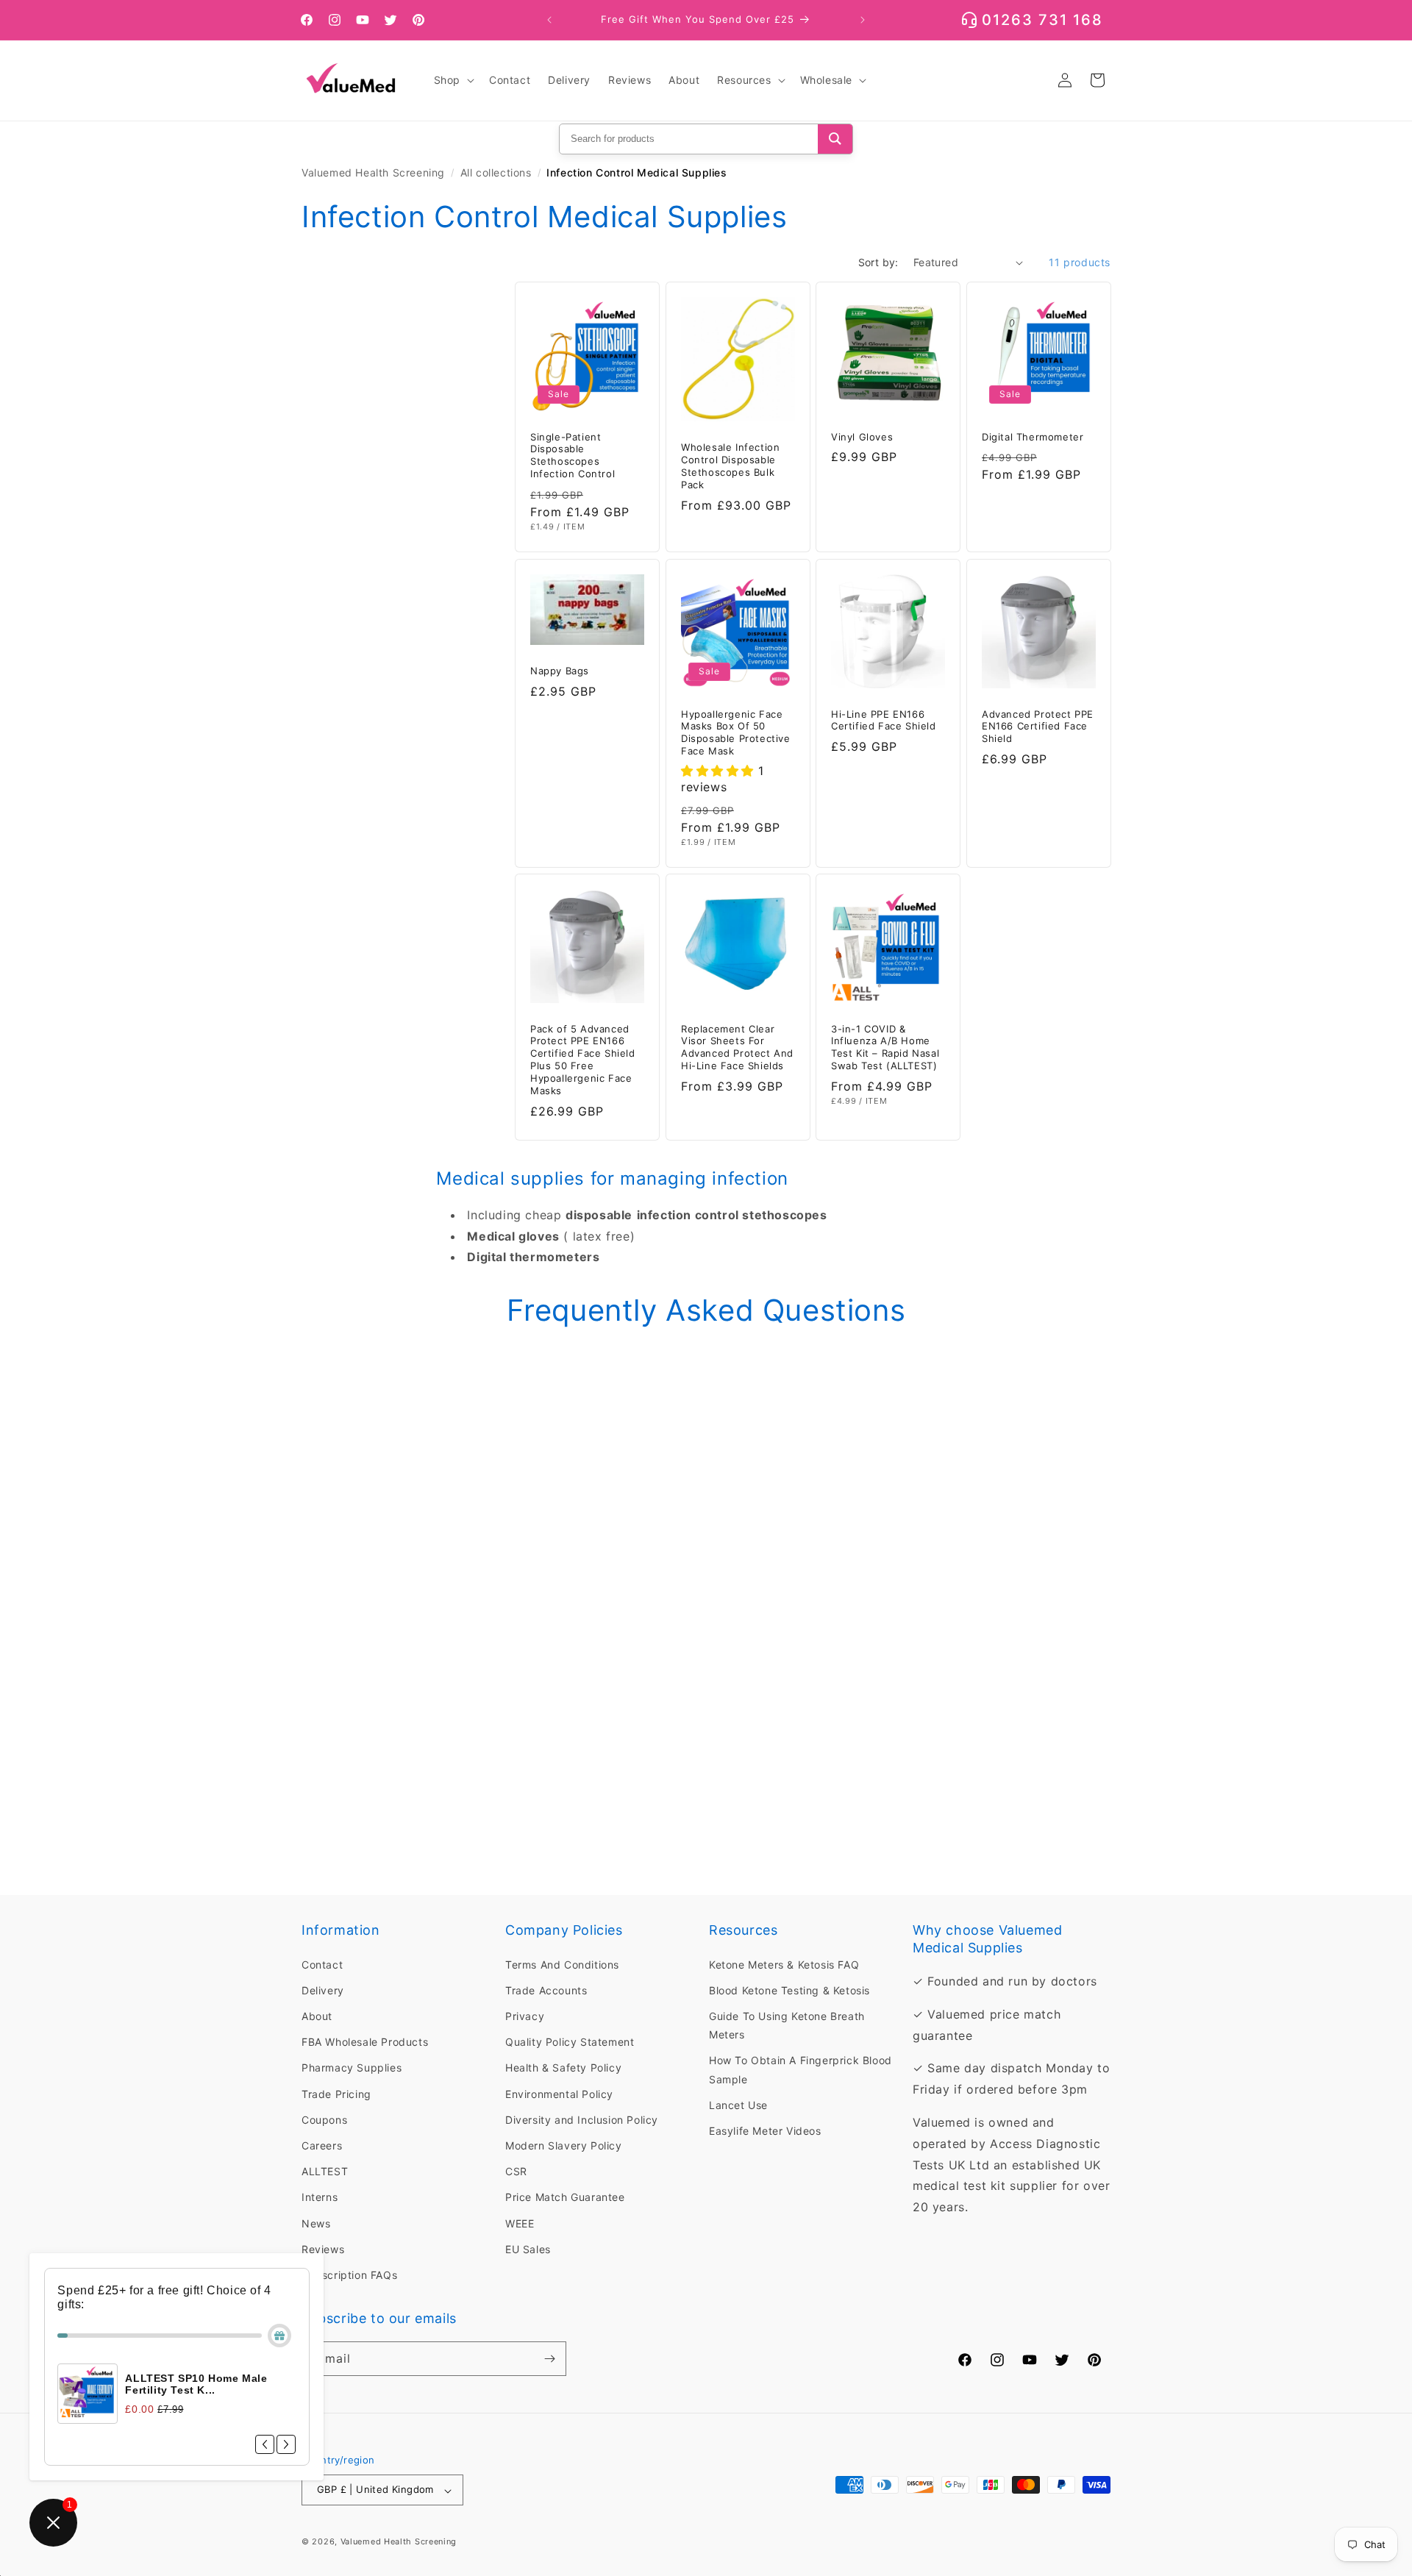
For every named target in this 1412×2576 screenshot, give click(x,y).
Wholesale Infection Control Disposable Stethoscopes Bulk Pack (730, 467)
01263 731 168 (1042, 20)
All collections (496, 172)
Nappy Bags (560, 671)
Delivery (323, 1990)
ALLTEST (325, 2171)
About (317, 2016)
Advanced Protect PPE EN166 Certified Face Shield (1038, 726)
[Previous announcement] (549, 20)
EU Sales (528, 2248)
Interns (320, 2197)
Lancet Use (738, 2104)
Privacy (525, 2016)
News (316, 2223)
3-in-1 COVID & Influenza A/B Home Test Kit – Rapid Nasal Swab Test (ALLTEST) (885, 1047)
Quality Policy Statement (570, 2042)
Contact (322, 1964)
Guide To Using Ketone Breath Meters (787, 2025)
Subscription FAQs (349, 2275)
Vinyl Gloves (862, 437)
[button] (453, 80)
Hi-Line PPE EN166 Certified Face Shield (884, 720)
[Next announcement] (863, 20)
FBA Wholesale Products (365, 2042)
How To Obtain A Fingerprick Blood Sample (801, 2069)
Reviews (323, 2248)
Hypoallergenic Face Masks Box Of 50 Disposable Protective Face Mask (736, 732)
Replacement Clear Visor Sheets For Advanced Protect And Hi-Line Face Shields (737, 1047)
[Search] (835, 139)
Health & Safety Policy (563, 2067)
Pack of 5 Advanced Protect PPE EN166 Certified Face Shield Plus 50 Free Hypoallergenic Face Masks (583, 1059)
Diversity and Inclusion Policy (582, 2119)
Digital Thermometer (1033, 437)
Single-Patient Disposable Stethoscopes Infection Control (573, 456)
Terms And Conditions (562, 1964)
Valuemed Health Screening (373, 172)
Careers (322, 2145)
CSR (516, 2171)
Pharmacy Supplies (352, 2067)
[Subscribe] (549, 2359)
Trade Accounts (546, 1990)
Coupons (324, 2119)
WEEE (520, 2223)
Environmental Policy (559, 2093)
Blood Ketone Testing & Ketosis (789, 1990)
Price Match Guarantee (565, 2197)
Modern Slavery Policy (564, 2145)
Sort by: (878, 262)
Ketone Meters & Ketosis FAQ (784, 1964)
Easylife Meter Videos (765, 2131)
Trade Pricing (336, 2093)
